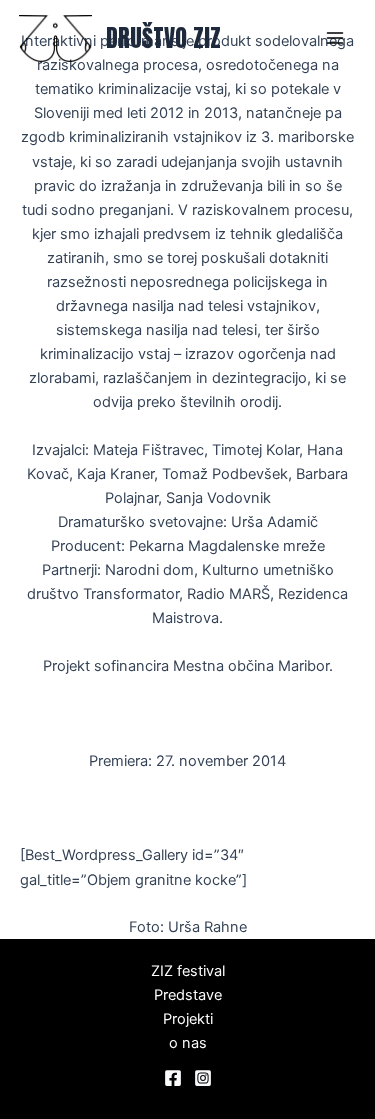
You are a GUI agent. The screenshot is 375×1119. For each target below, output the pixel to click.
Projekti (188, 1019)
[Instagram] (203, 1078)
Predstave (188, 995)
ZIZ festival (188, 971)
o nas (188, 1043)
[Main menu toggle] (335, 38)
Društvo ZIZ (163, 38)
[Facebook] (173, 1078)
